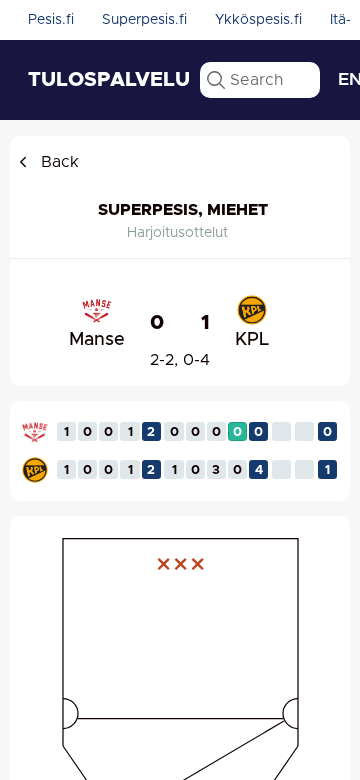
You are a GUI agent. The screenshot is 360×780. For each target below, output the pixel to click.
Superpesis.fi (144, 20)
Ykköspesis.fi (258, 20)
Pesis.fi (51, 20)
